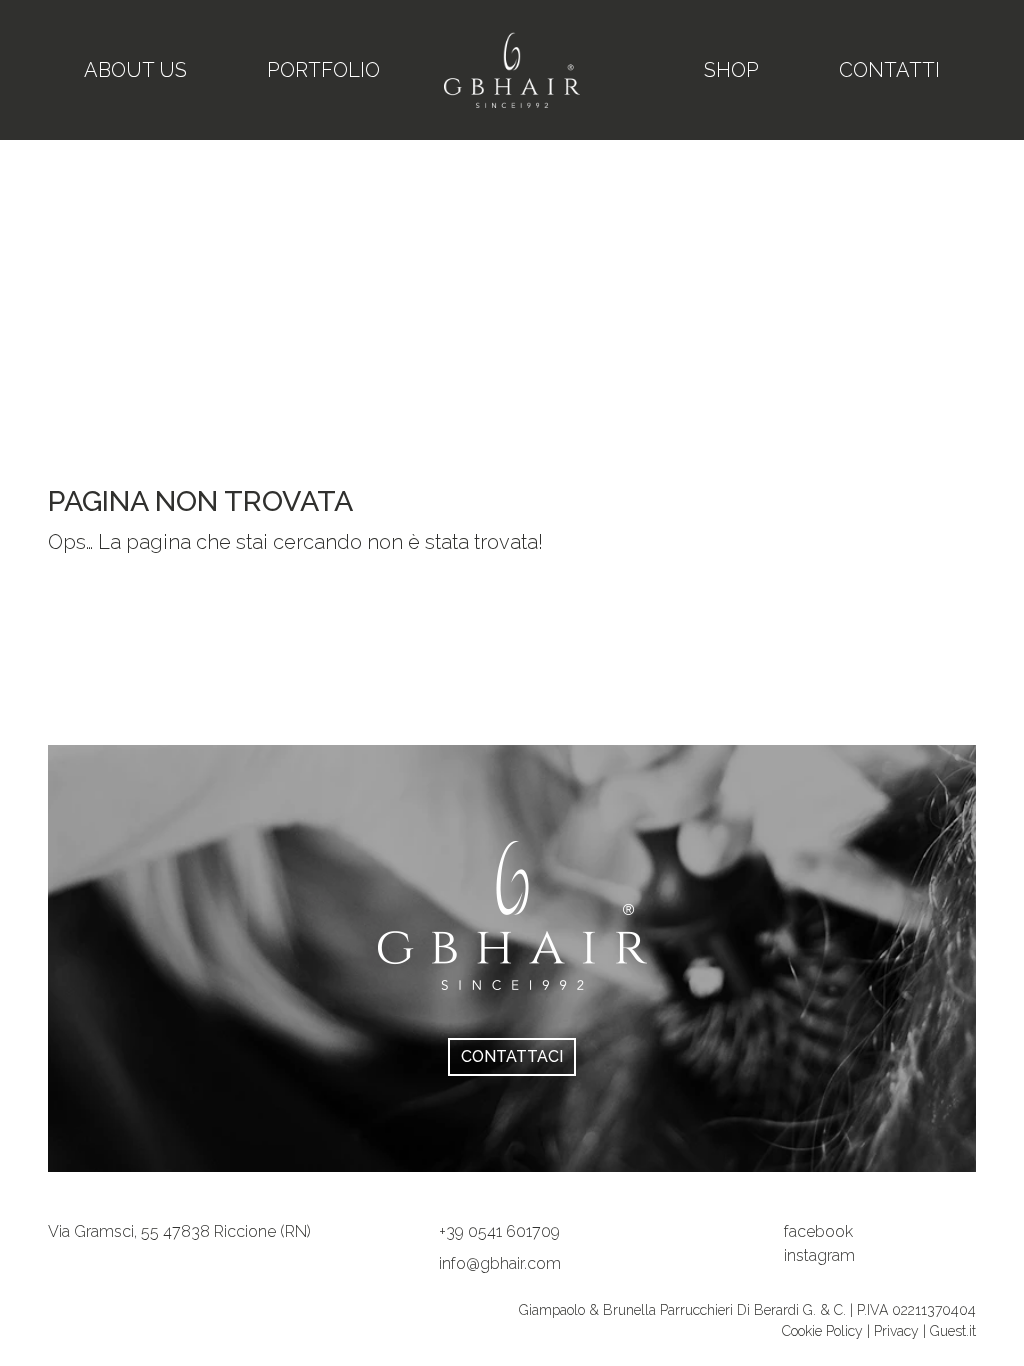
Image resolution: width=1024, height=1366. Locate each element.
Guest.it (953, 1331)
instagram (819, 1255)
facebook (818, 1231)
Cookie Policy (824, 1331)
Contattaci (512, 1056)
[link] (179, 1231)
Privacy (896, 1331)
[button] (499, 1231)
